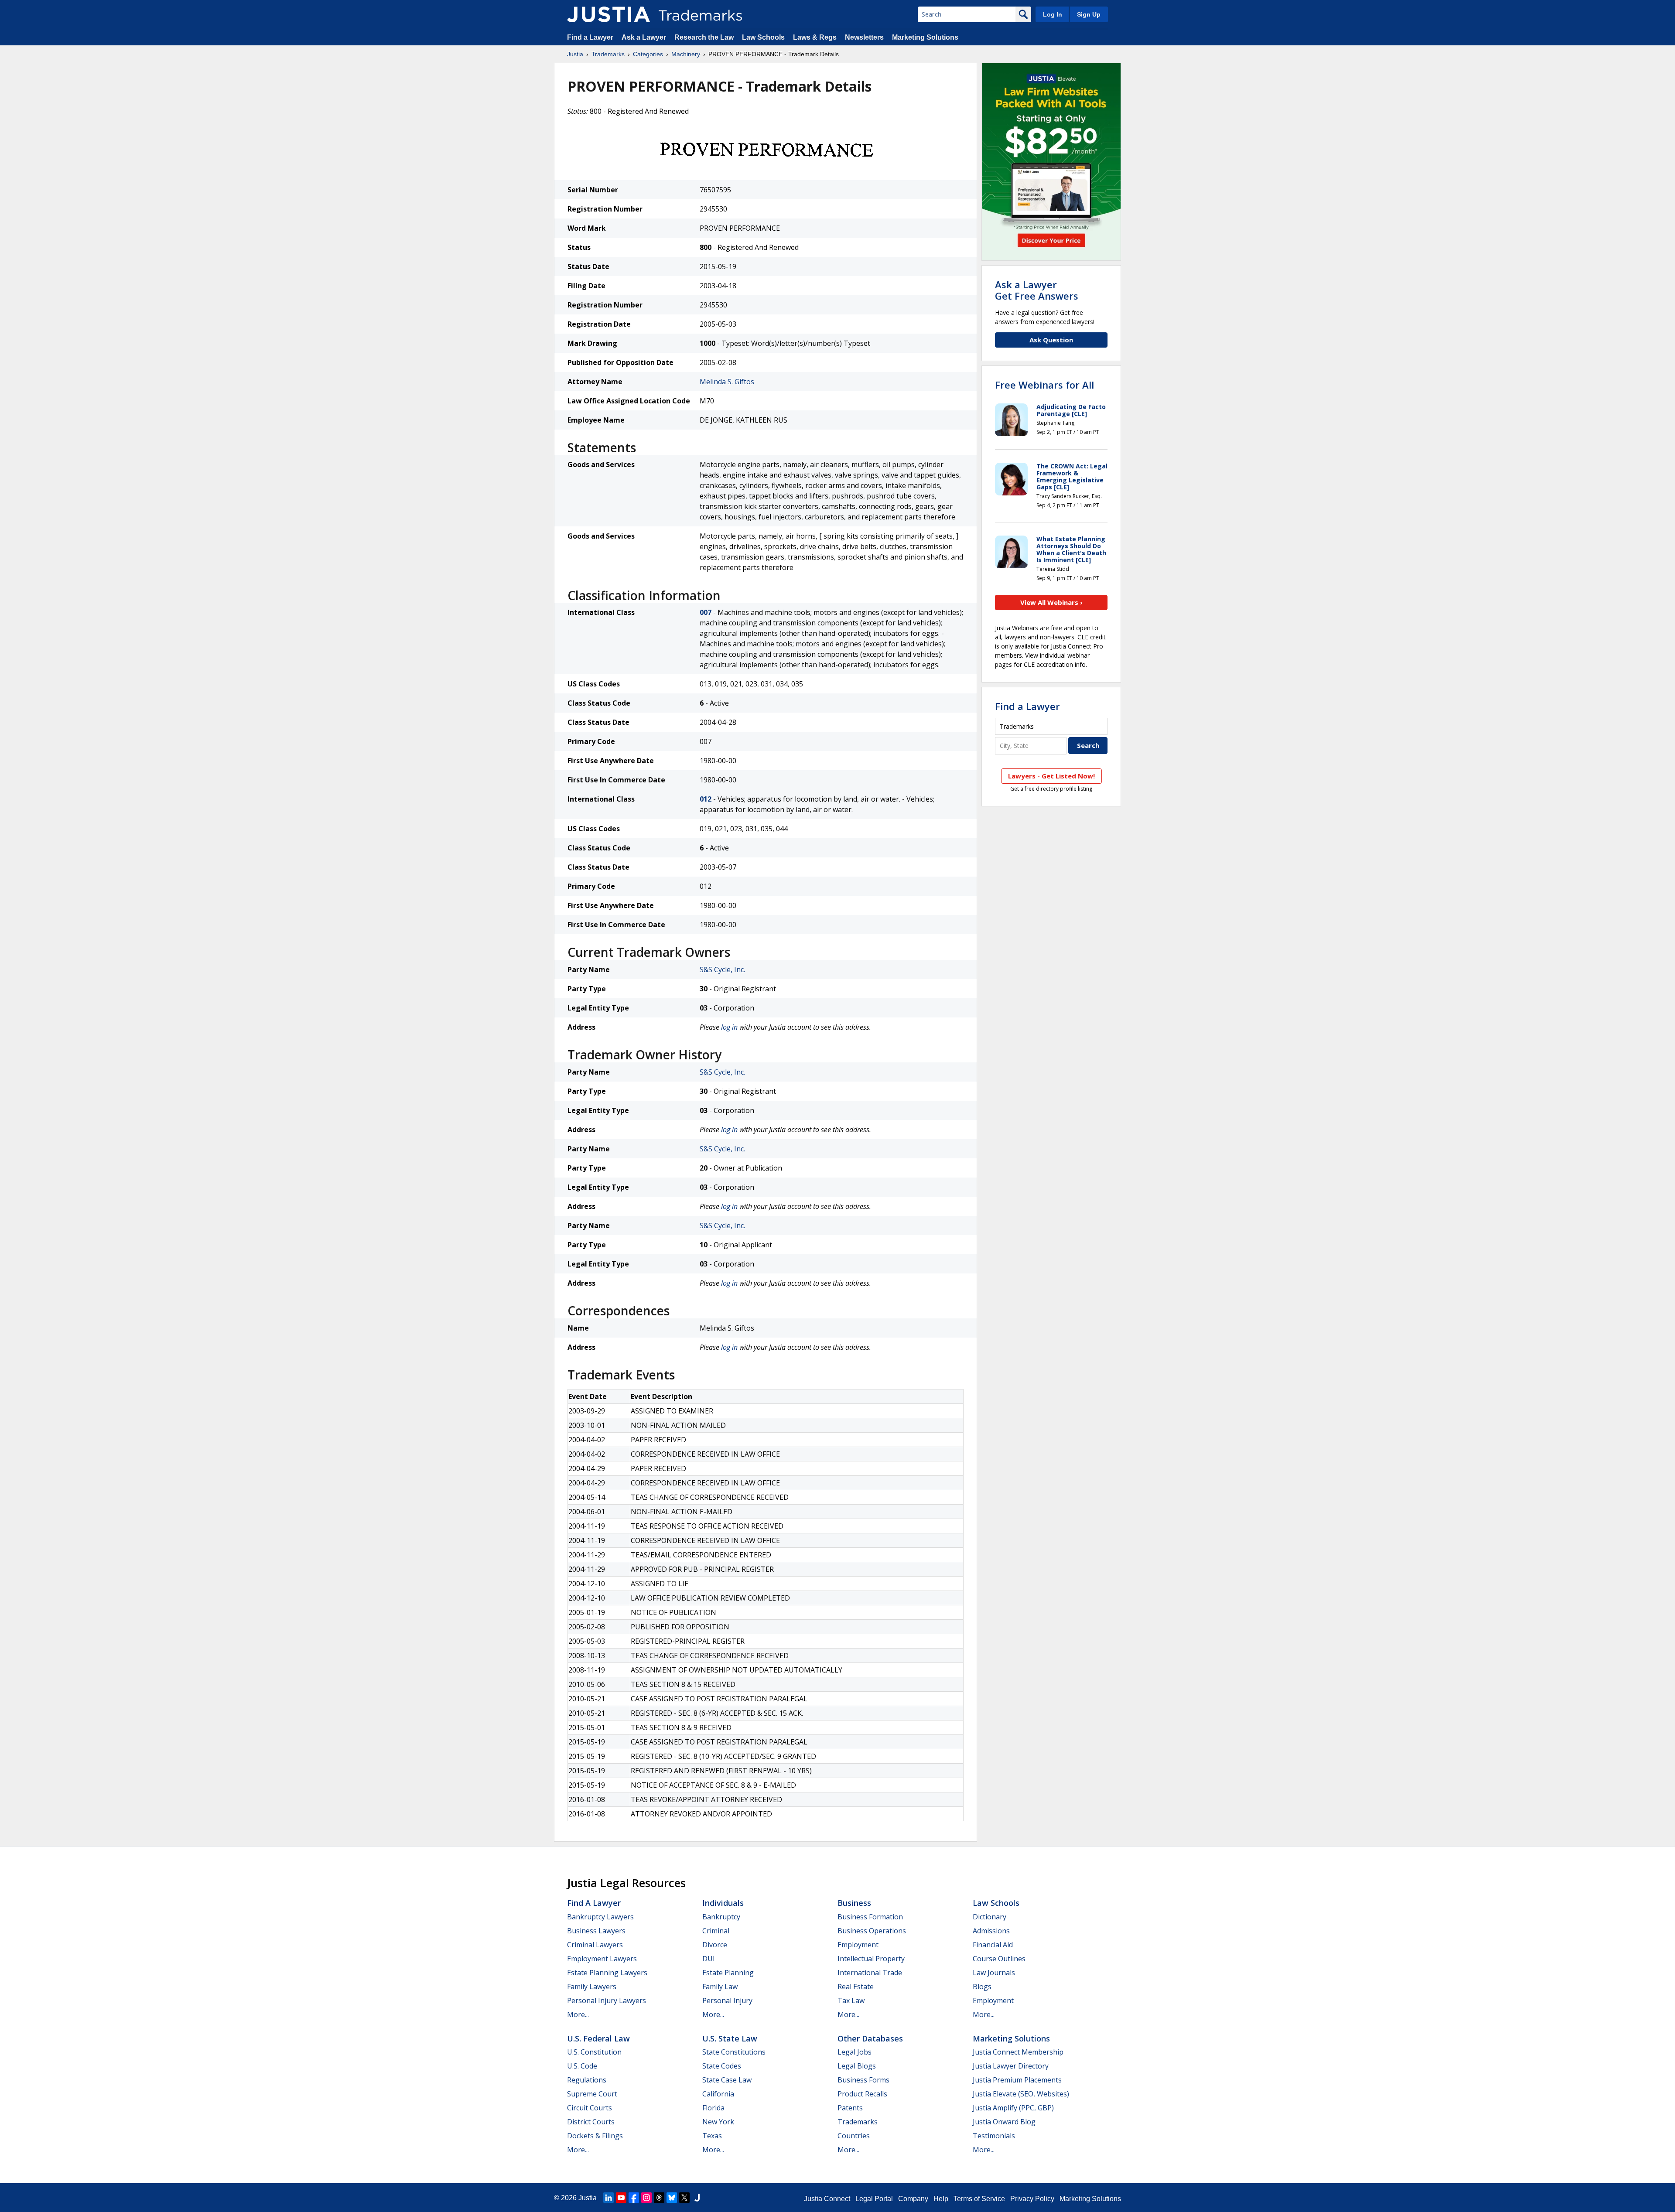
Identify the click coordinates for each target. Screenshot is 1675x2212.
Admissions (991, 1931)
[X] (684, 2198)
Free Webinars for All (1044, 385)
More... (578, 2014)
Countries (854, 2136)
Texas (712, 2136)
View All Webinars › (1051, 602)
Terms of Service (979, 2199)
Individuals (723, 1903)
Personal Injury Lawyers (607, 2000)
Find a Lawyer (590, 37)
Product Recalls (862, 2094)
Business (854, 1903)
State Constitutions (734, 2052)
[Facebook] (634, 2198)
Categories (648, 54)
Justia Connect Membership (1018, 2052)
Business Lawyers (596, 1931)
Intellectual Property (871, 1959)
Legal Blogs (857, 2066)
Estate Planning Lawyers (607, 1973)
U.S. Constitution (594, 2052)
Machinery (686, 54)
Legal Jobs (855, 2052)
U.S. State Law (730, 2038)
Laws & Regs (815, 37)
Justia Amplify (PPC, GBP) (1013, 2108)
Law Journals (994, 1973)
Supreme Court (592, 2094)
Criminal (716, 1931)
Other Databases (870, 2038)
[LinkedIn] (608, 2198)
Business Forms (863, 2080)
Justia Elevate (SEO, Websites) (1021, 2094)
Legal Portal (874, 2199)
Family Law (720, 1987)
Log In (1053, 14)
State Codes (722, 2066)
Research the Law (704, 37)
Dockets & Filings (595, 2136)
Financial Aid (993, 1945)
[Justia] (608, 14)
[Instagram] (646, 2198)
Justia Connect (827, 2199)
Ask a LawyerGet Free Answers (1037, 290)
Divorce (715, 1945)
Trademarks (608, 54)
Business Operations (872, 1931)
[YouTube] (621, 2198)
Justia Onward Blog (1004, 2122)
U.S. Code (582, 2066)
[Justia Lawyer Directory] (697, 2198)
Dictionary (990, 1917)
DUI (709, 1959)
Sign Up (1089, 14)
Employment (858, 1945)
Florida (713, 2108)
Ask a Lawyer (644, 37)
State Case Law (727, 2080)
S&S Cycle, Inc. (722, 969)
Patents (850, 2108)
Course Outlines (999, 1959)
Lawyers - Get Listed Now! (1051, 776)
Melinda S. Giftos (727, 382)
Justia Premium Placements (1017, 2080)
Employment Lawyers (602, 1959)
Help (941, 2199)
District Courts (591, 2122)
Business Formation (870, 1917)
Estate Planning (728, 1973)
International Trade (870, 1973)
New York (718, 2122)
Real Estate (856, 1987)
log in (729, 1027)
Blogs (982, 1987)
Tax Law (851, 2000)
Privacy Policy (1032, 2199)
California (718, 2094)
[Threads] (659, 2198)
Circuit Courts (590, 2108)
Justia (575, 54)
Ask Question (1051, 340)
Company (913, 2199)
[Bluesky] (672, 2198)
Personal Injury (727, 2000)
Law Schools (763, 37)
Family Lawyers (592, 1987)
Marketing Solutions (925, 37)
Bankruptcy (721, 1917)
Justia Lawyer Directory (1011, 2066)
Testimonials (994, 2136)
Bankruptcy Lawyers (600, 1917)
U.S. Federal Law (598, 2038)
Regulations (587, 2080)
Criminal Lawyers (595, 1945)
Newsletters (864, 37)
